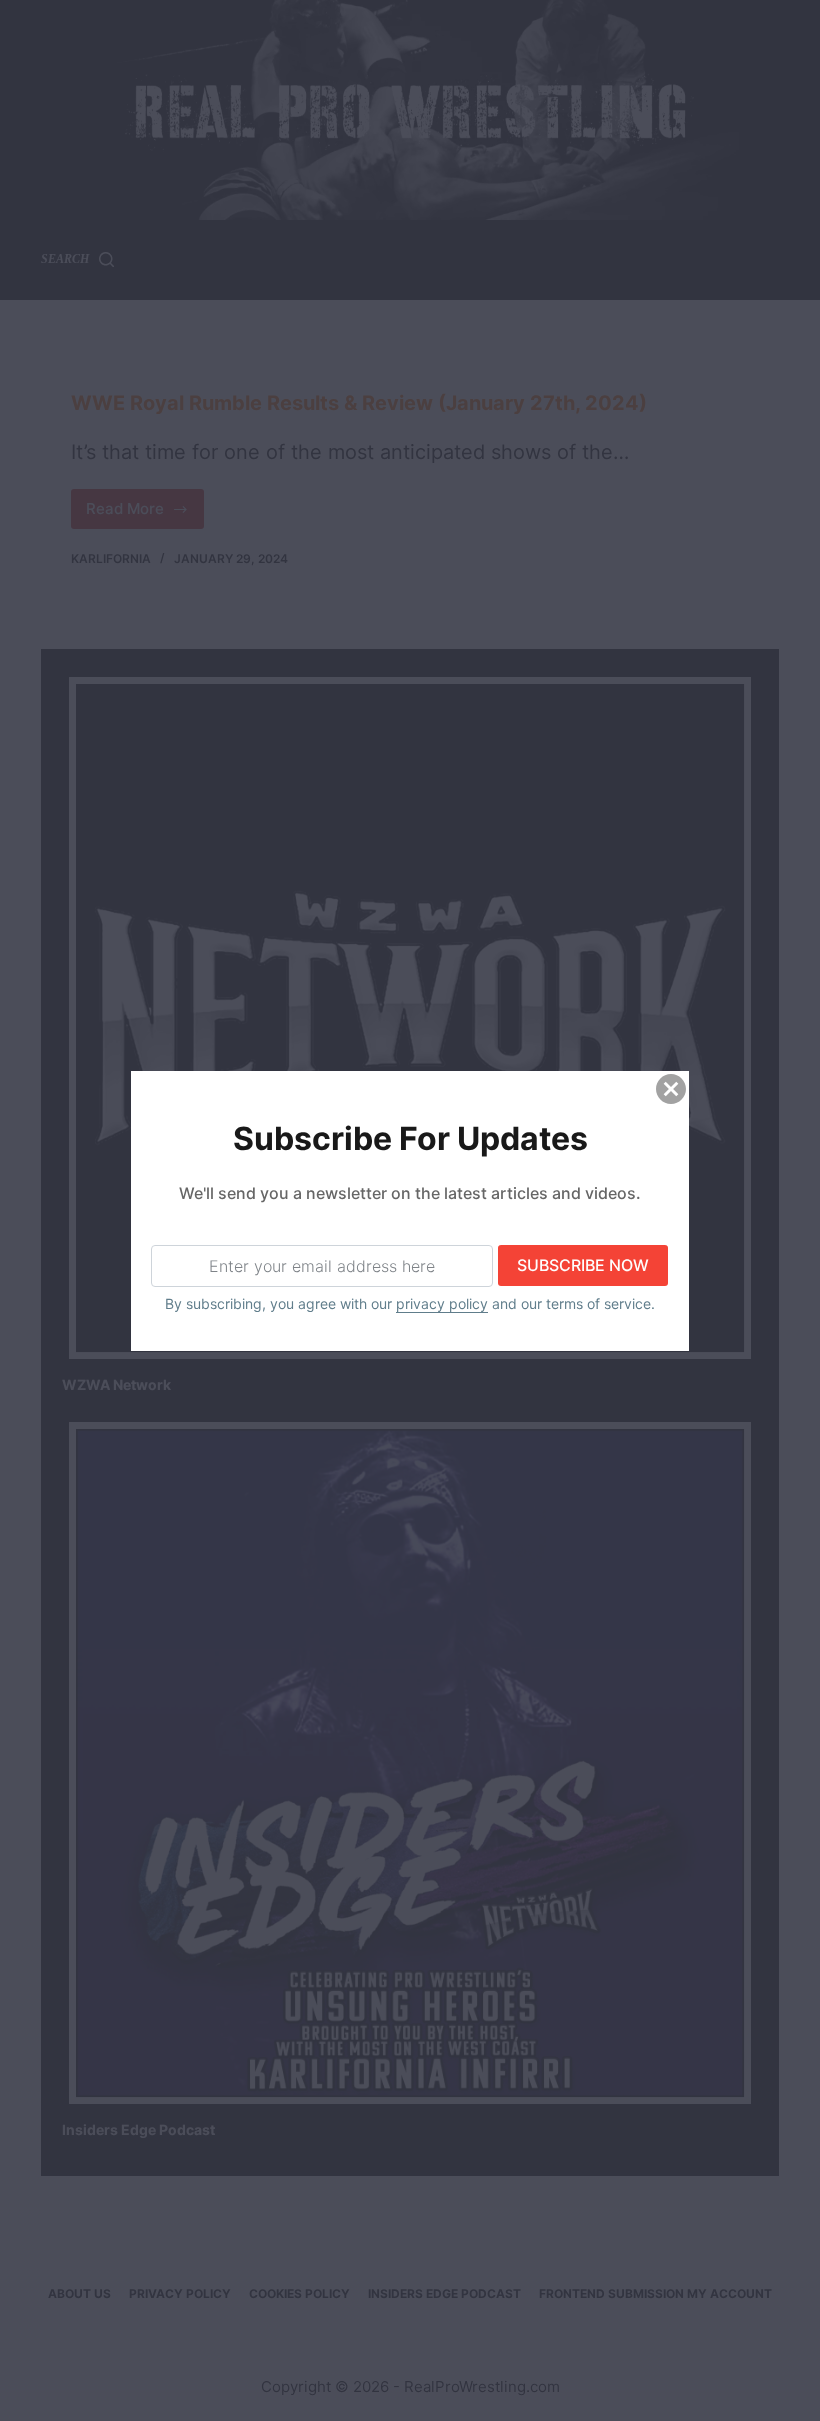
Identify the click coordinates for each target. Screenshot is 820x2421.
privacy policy (442, 1303)
